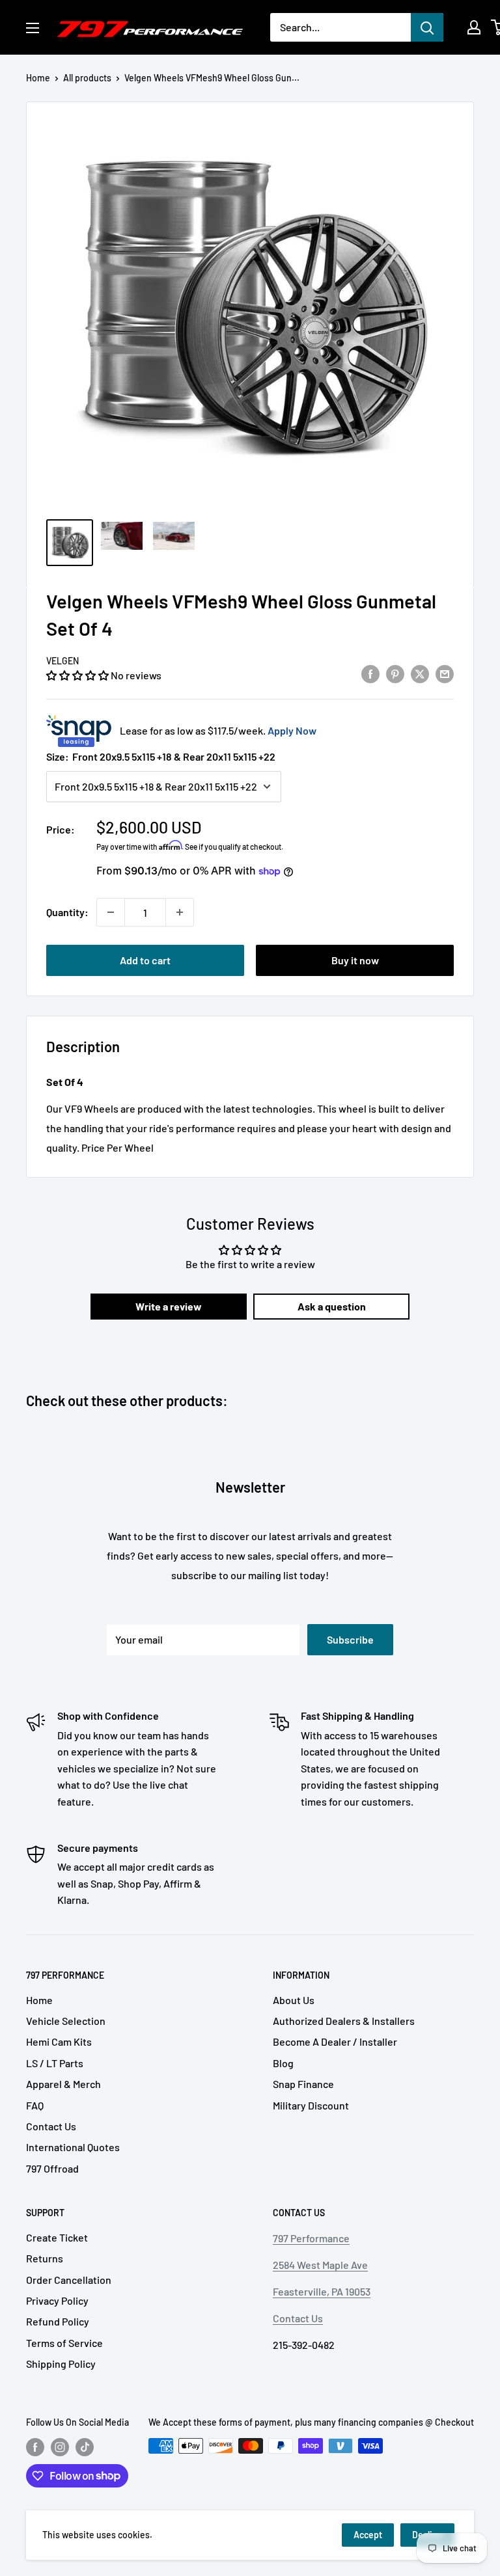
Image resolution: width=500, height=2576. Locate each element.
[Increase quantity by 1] (180, 912)
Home (38, 78)
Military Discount (311, 2105)
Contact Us (51, 2126)
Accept (368, 2535)
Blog (283, 2063)
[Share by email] (445, 673)
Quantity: (67, 912)
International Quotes (73, 2147)
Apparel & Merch (63, 2084)
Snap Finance (303, 2084)
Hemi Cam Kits (59, 2041)
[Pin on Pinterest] (395, 673)
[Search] (427, 27)
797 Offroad (52, 2168)
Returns (45, 2258)
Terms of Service (64, 2343)
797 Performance (311, 2238)
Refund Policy (58, 2321)
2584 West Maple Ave (320, 2265)
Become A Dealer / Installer (335, 2041)
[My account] (474, 27)
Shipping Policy (61, 2364)
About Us (294, 2000)
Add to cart (145, 960)
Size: (161, 756)
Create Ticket (57, 2237)
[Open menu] (33, 28)
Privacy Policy (57, 2300)
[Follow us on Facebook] (35, 2447)
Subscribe (350, 1639)
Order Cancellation (69, 2280)
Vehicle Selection (66, 2021)
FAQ (35, 2105)
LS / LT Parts (55, 2063)
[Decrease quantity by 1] (111, 912)
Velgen (62, 661)
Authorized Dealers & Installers (344, 2021)
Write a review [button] (169, 1306)
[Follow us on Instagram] (60, 2447)
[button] (78, 675)
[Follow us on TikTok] (85, 2447)
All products (87, 78)
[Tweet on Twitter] (420, 673)
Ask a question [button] (332, 1306)
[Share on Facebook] (370, 673)
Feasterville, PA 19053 (322, 2291)
